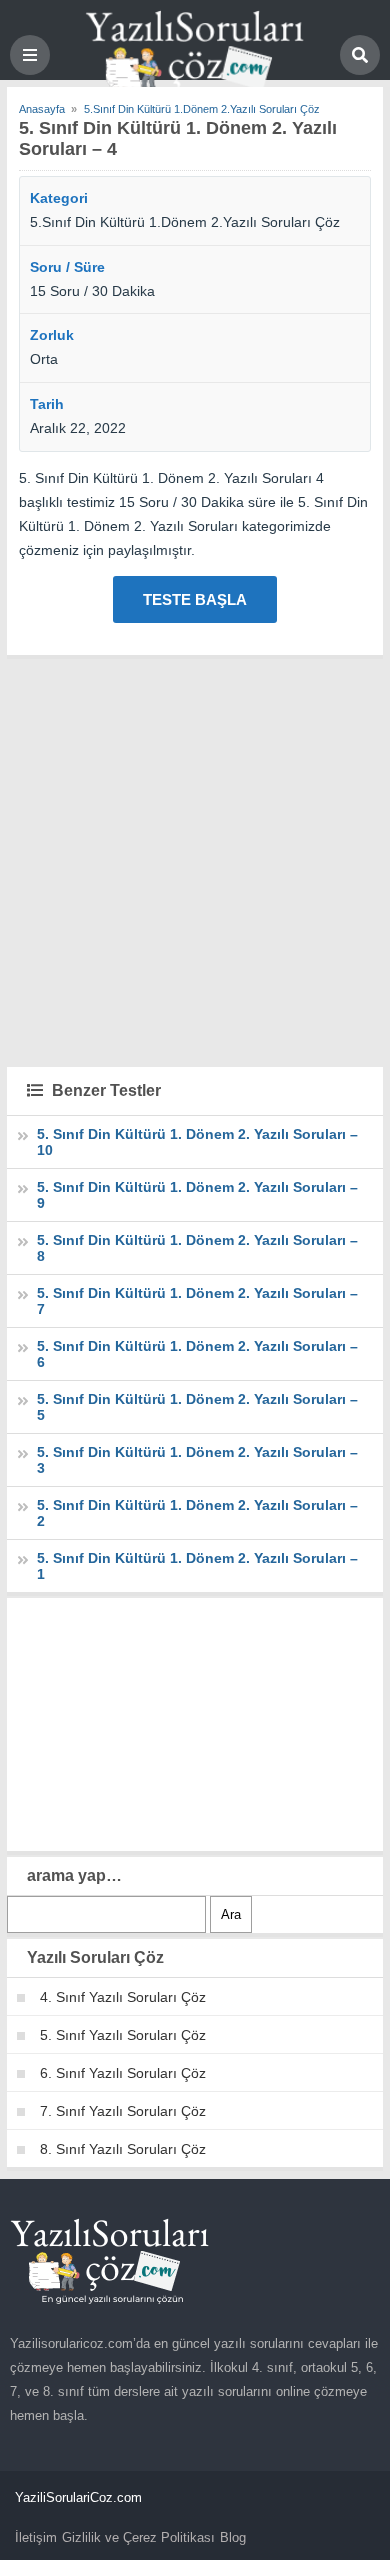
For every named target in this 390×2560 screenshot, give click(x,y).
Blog (233, 2537)
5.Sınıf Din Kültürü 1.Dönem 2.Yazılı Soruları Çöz (185, 222)
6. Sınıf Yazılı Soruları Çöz (123, 2073)
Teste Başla (195, 599)
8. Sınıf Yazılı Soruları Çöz (123, 2149)
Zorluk (52, 335)
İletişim (36, 2537)
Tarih (47, 404)
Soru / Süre (67, 267)
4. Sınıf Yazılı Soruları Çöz (123, 1997)
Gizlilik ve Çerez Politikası (138, 2537)
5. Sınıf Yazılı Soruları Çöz (123, 2035)
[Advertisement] (195, 860)
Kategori (59, 198)
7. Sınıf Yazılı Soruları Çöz (123, 2111)
